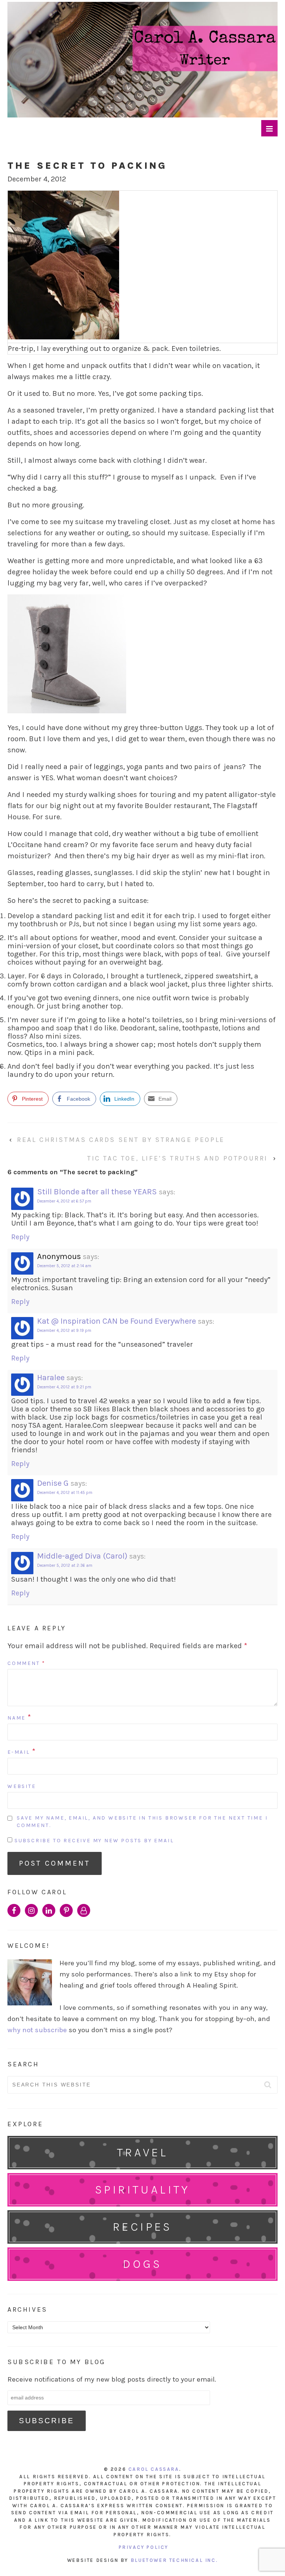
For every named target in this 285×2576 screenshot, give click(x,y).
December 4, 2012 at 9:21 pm (64, 1387)
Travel (142, 2152)
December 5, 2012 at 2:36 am (65, 1565)
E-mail (19, 1752)
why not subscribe (37, 2030)
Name (17, 1718)
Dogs (142, 2264)
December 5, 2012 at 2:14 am (64, 1266)
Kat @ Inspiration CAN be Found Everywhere (117, 1321)
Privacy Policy (144, 2547)
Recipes (142, 2227)
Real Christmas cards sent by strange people (121, 1140)
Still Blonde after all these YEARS (97, 1192)
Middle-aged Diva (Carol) (82, 1556)
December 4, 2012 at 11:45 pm (65, 1493)
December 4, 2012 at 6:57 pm (64, 1201)
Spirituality (142, 2190)
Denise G (53, 1483)
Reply (20, 1237)
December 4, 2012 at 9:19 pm (64, 1331)
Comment (27, 1663)
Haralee (51, 1378)
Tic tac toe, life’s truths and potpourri (178, 1158)
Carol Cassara (154, 2469)
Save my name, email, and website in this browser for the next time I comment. (142, 1822)
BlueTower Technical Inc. (174, 2560)
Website (22, 1786)
